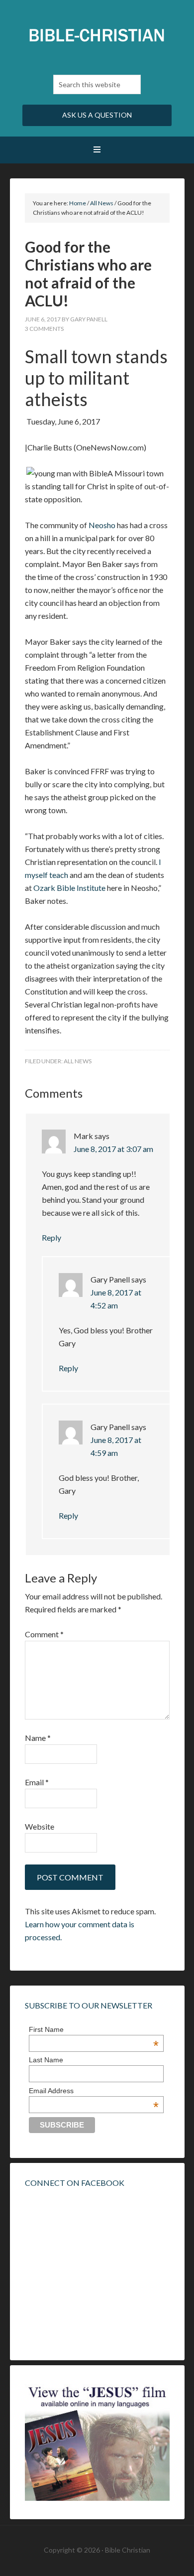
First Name (94, 2029)
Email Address (94, 2091)
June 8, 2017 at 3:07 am (113, 1149)
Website (40, 1826)
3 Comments (44, 329)
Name (38, 1738)
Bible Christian (97, 35)
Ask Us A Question (97, 115)
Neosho (102, 525)
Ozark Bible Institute (69, 888)
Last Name (46, 2060)
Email (37, 1782)
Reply (51, 1237)
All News (78, 1061)
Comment (44, 1634)
